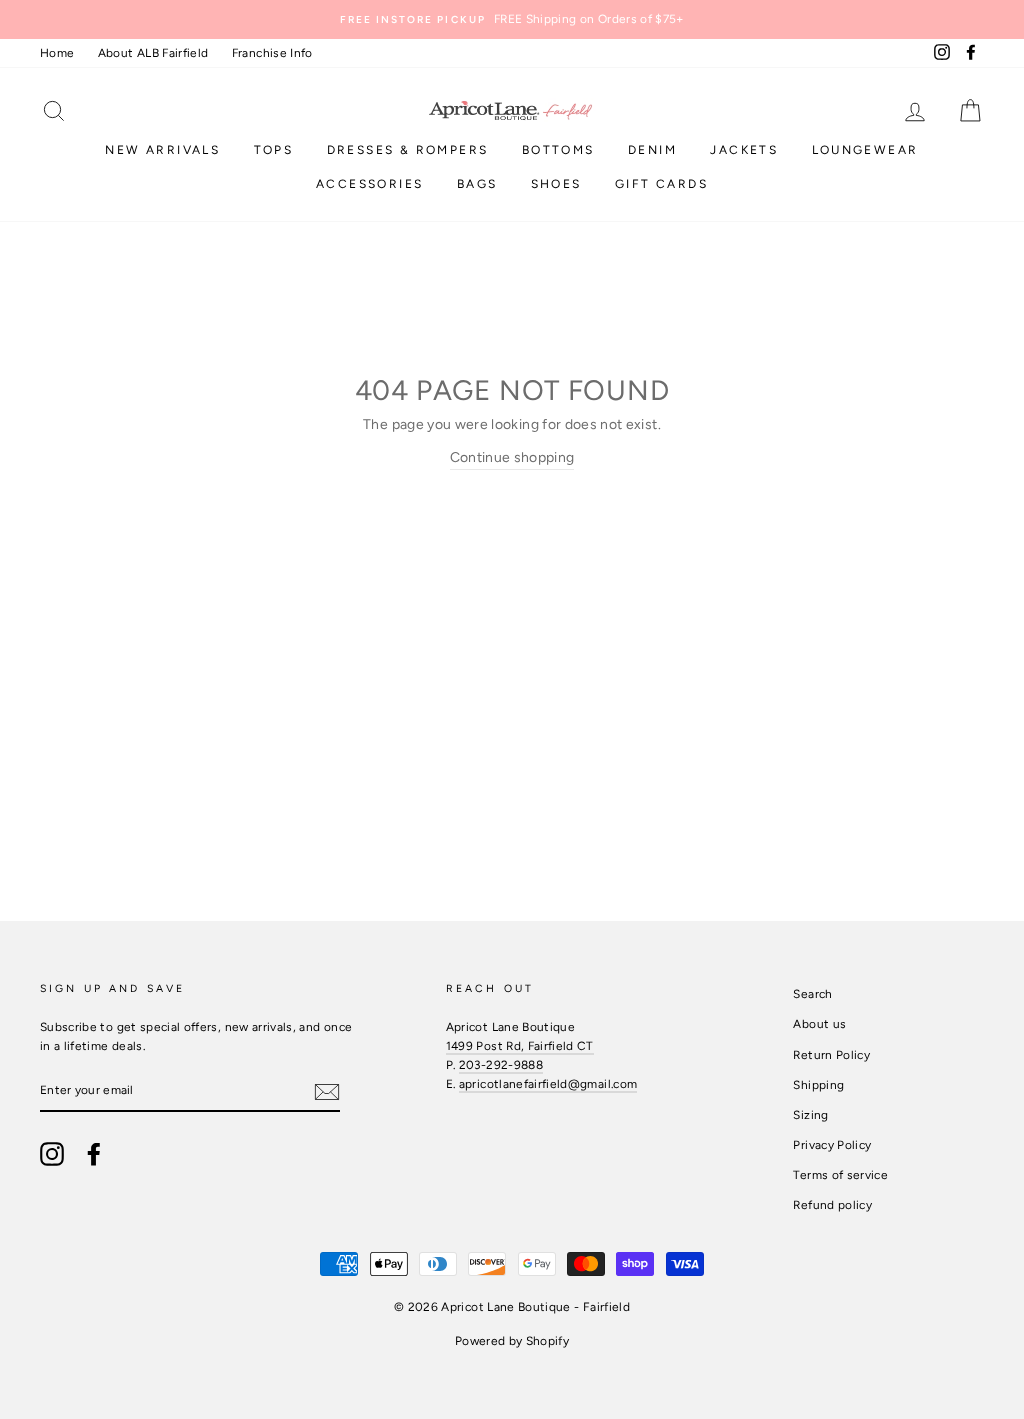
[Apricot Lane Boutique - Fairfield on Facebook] (94, 1154)
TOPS (274, 150)
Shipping (818, 1085)
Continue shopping (512, 457)
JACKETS (744, 150)
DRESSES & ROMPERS (408, 150)
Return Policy (831, 1055)
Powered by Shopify (512, 1341)
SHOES (556, 184)
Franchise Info (272, 53)
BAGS (477, 184)
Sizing (810, 1115)
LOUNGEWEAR (865, 150)
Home (57, 53)
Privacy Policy (832, 1145)
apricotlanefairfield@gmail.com (548, 1084)
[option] (512, 19)
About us (819, 1024)
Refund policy (832, 1205)
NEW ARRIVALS (162, 150)
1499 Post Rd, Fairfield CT (520, 1046)
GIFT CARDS (661, 184)
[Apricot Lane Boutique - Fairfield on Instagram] (52, 1154)
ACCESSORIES (369, 184)
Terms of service (840, 1175)
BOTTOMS (558, 150)
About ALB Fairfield (153, 53)
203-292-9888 (501, 1065)
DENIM (652, 150)
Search (812, 994)
